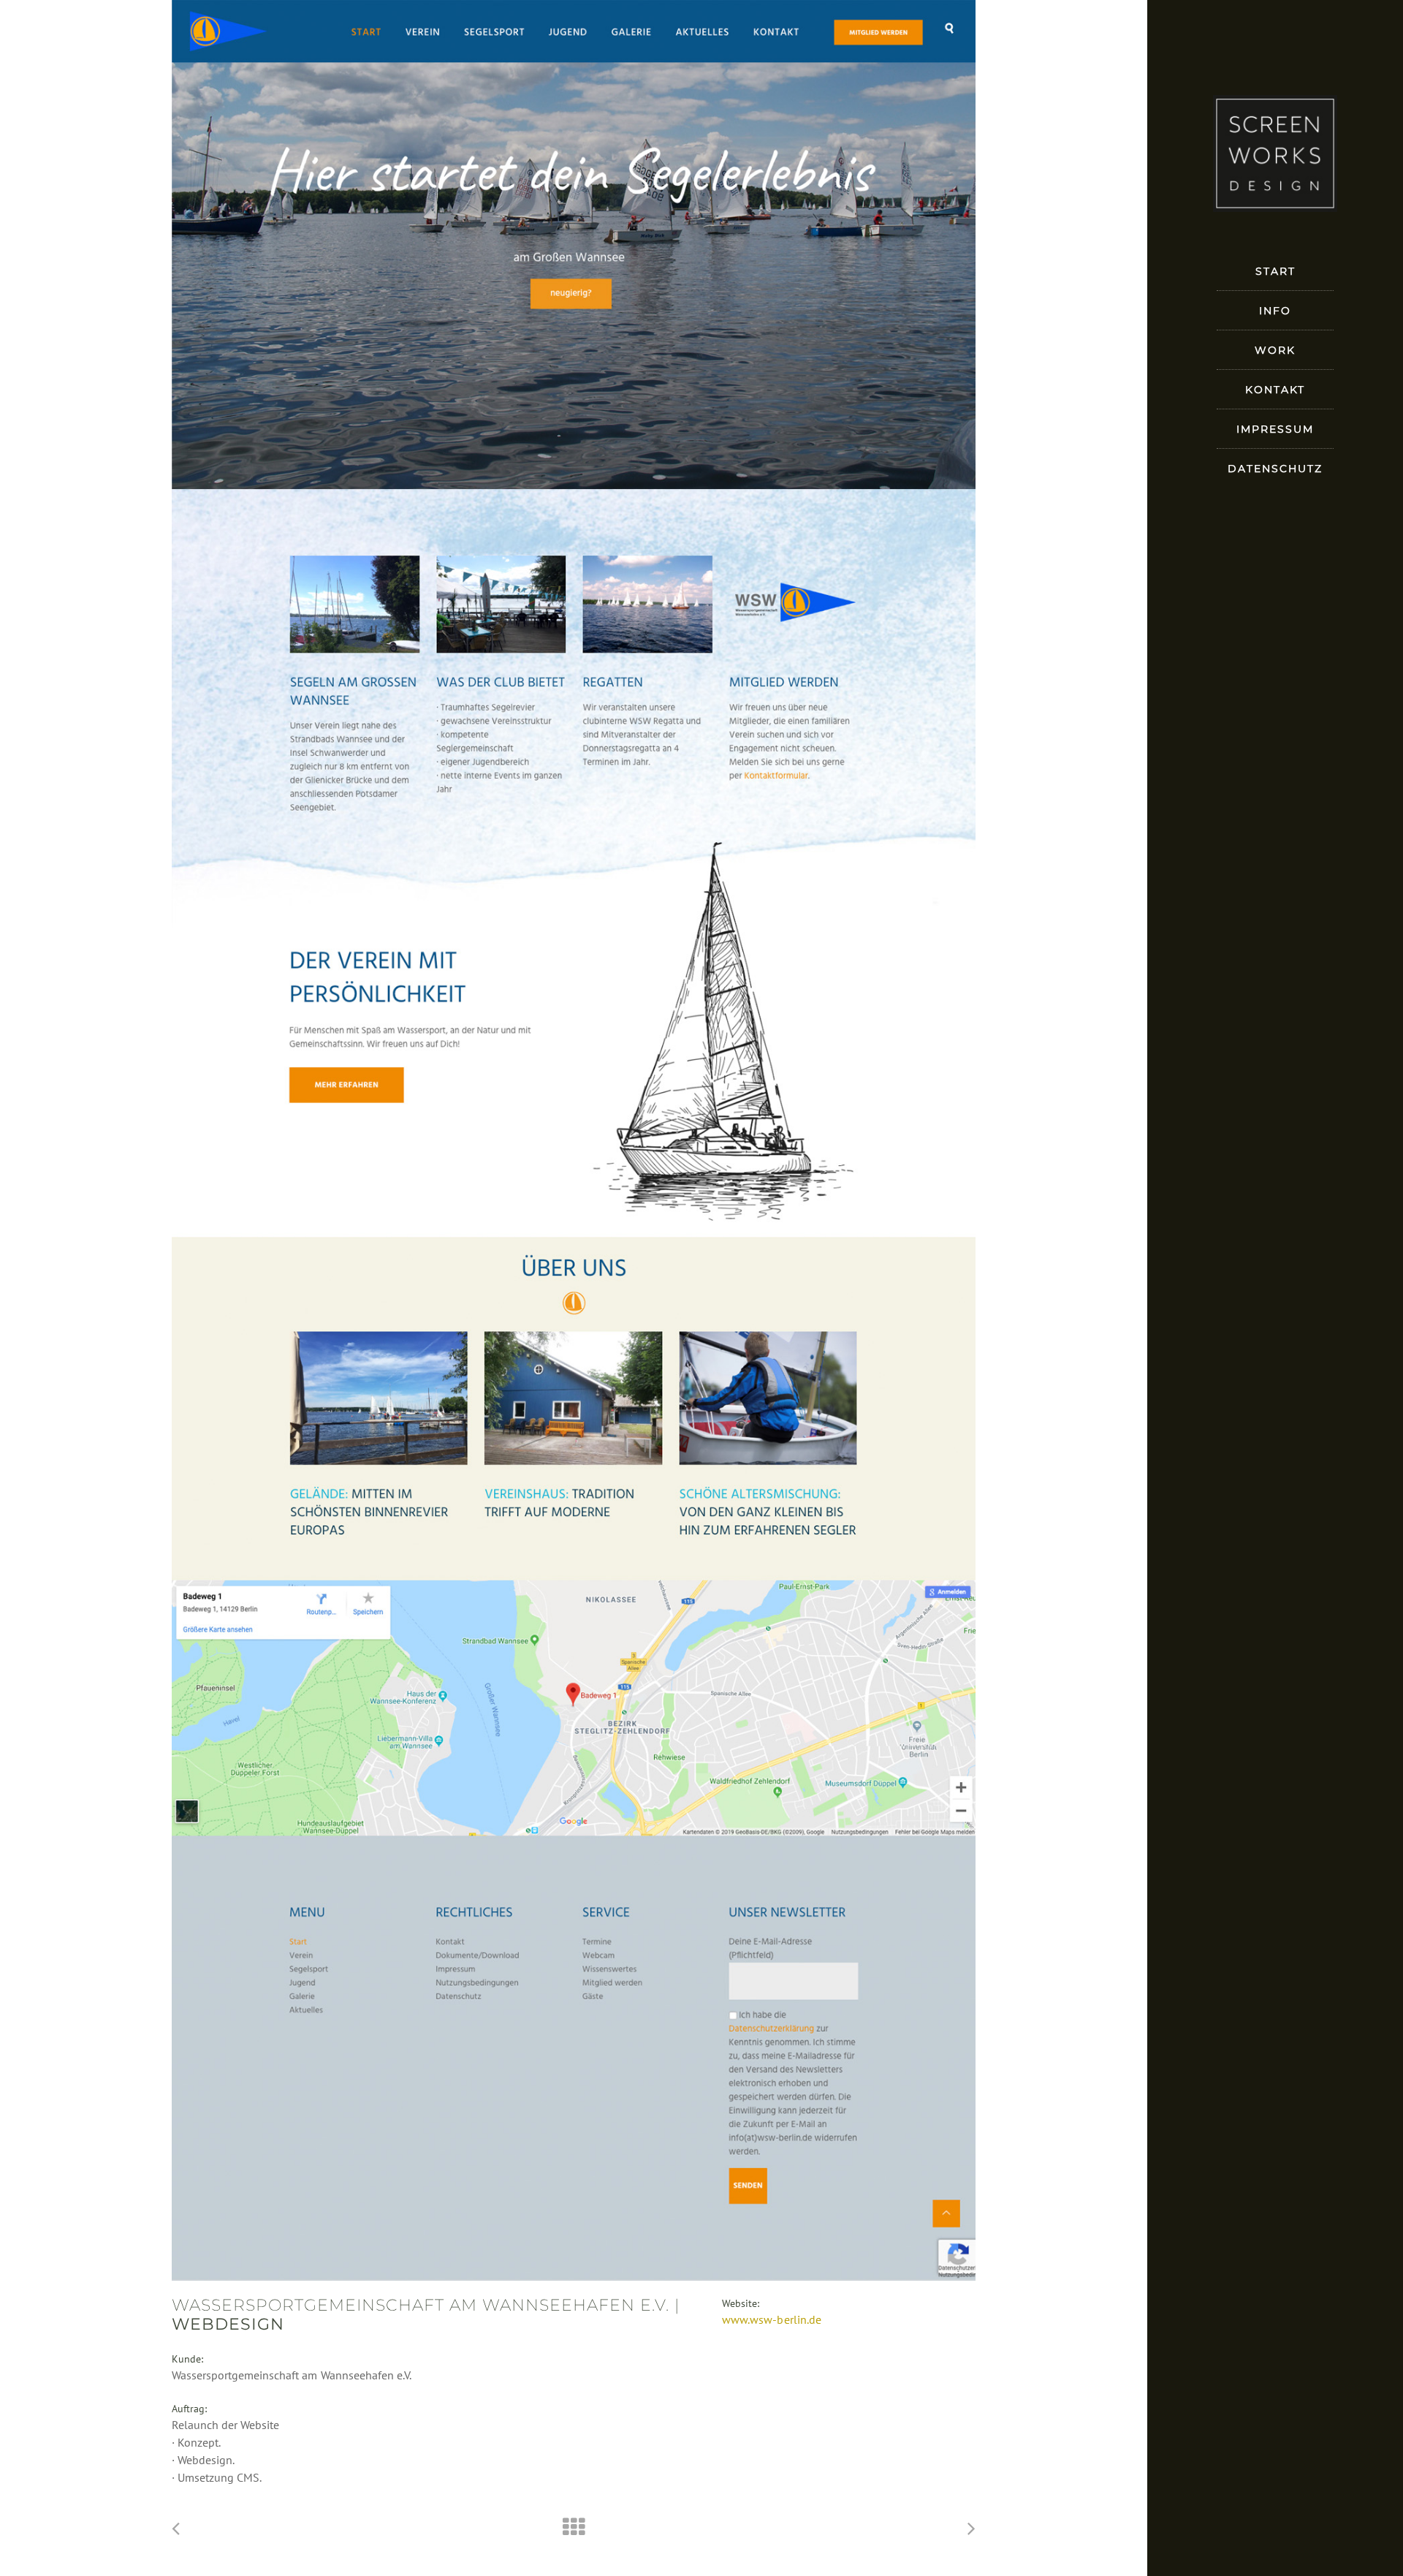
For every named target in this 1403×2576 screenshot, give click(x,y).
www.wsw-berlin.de (771, 2319)
